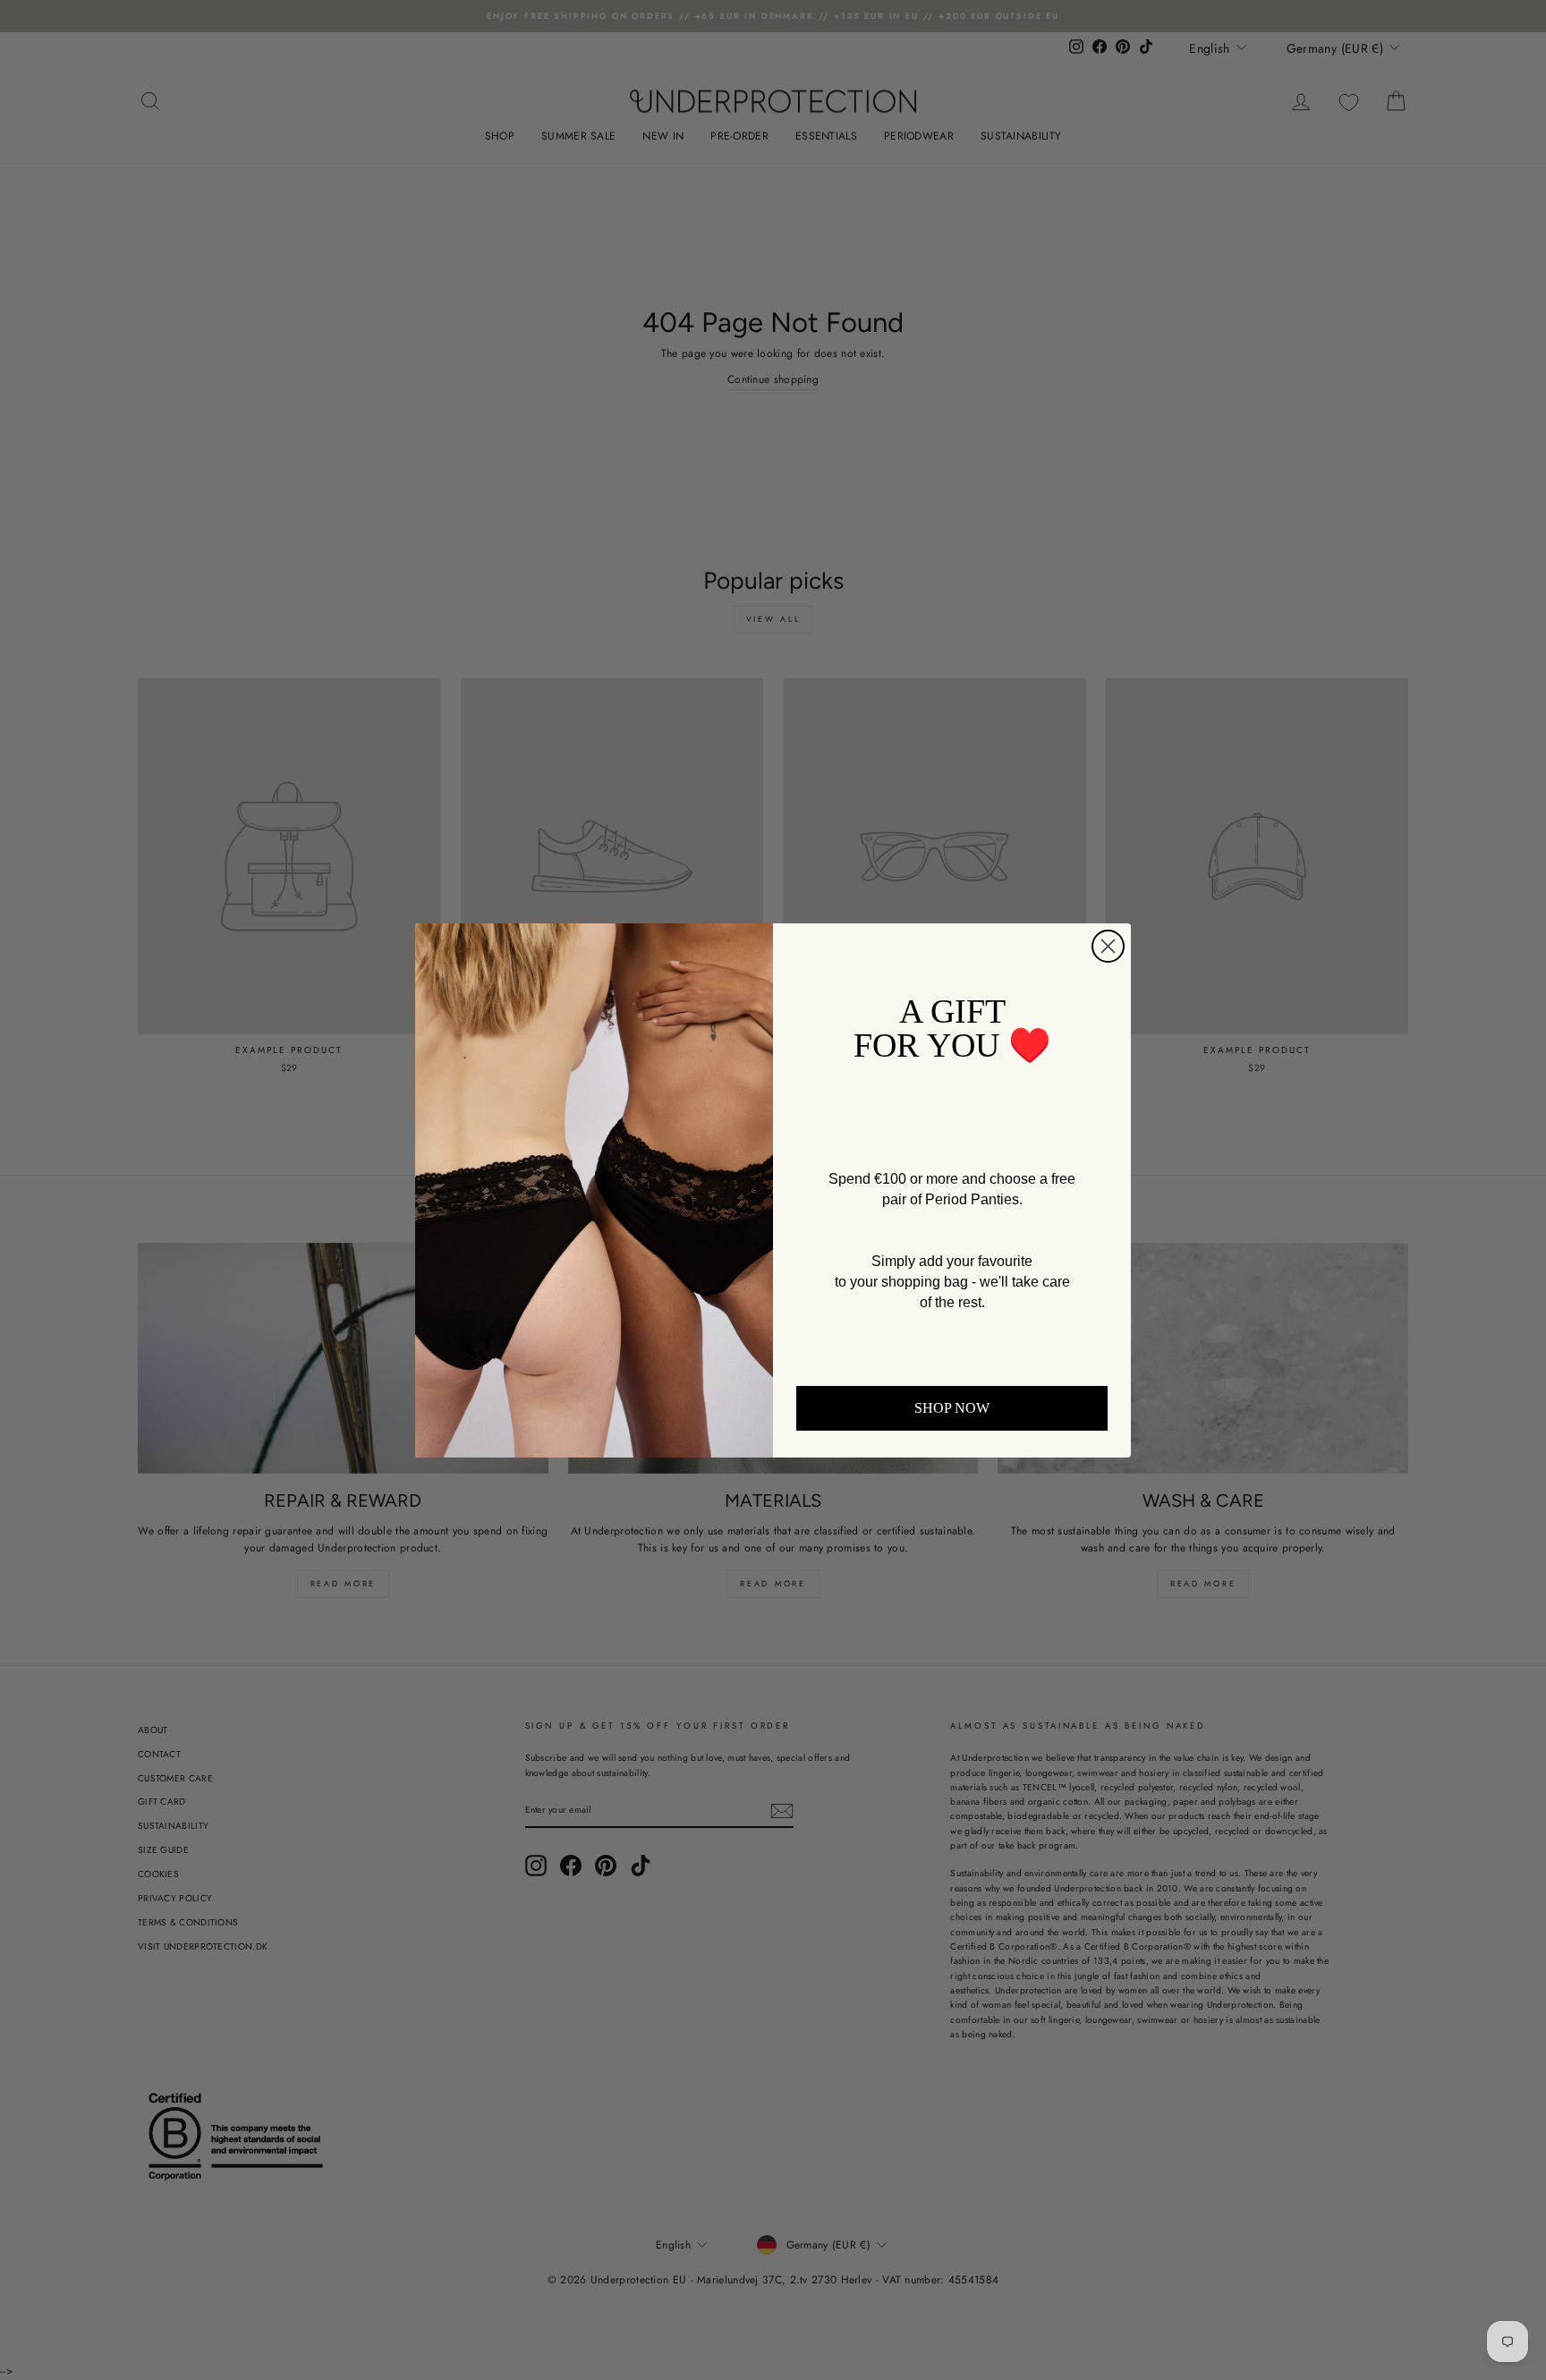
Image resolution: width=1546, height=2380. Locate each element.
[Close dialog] (1108, 946)
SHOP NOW (952, 1408)
